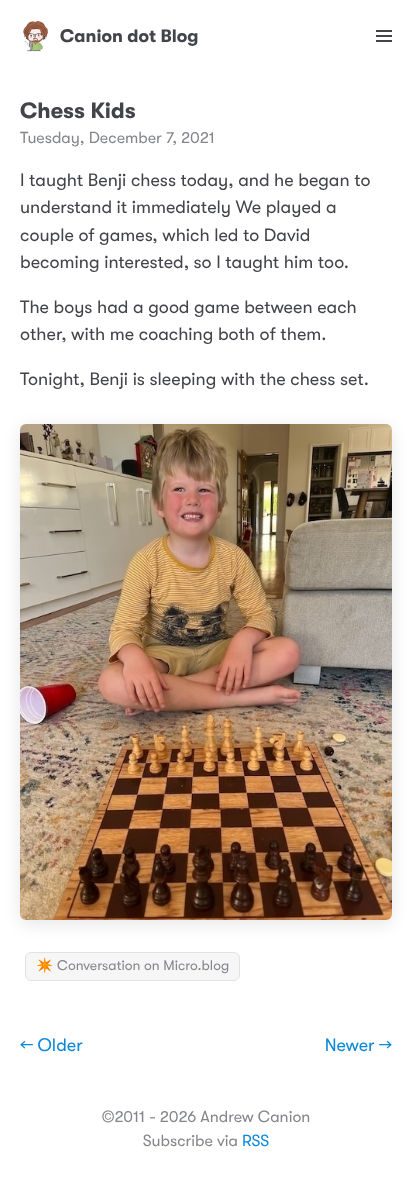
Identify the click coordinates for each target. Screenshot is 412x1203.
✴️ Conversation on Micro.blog (132, 966)
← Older (51, 1046)
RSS (255, 1141)
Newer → (358, 1046)
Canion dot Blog (129, 36)
